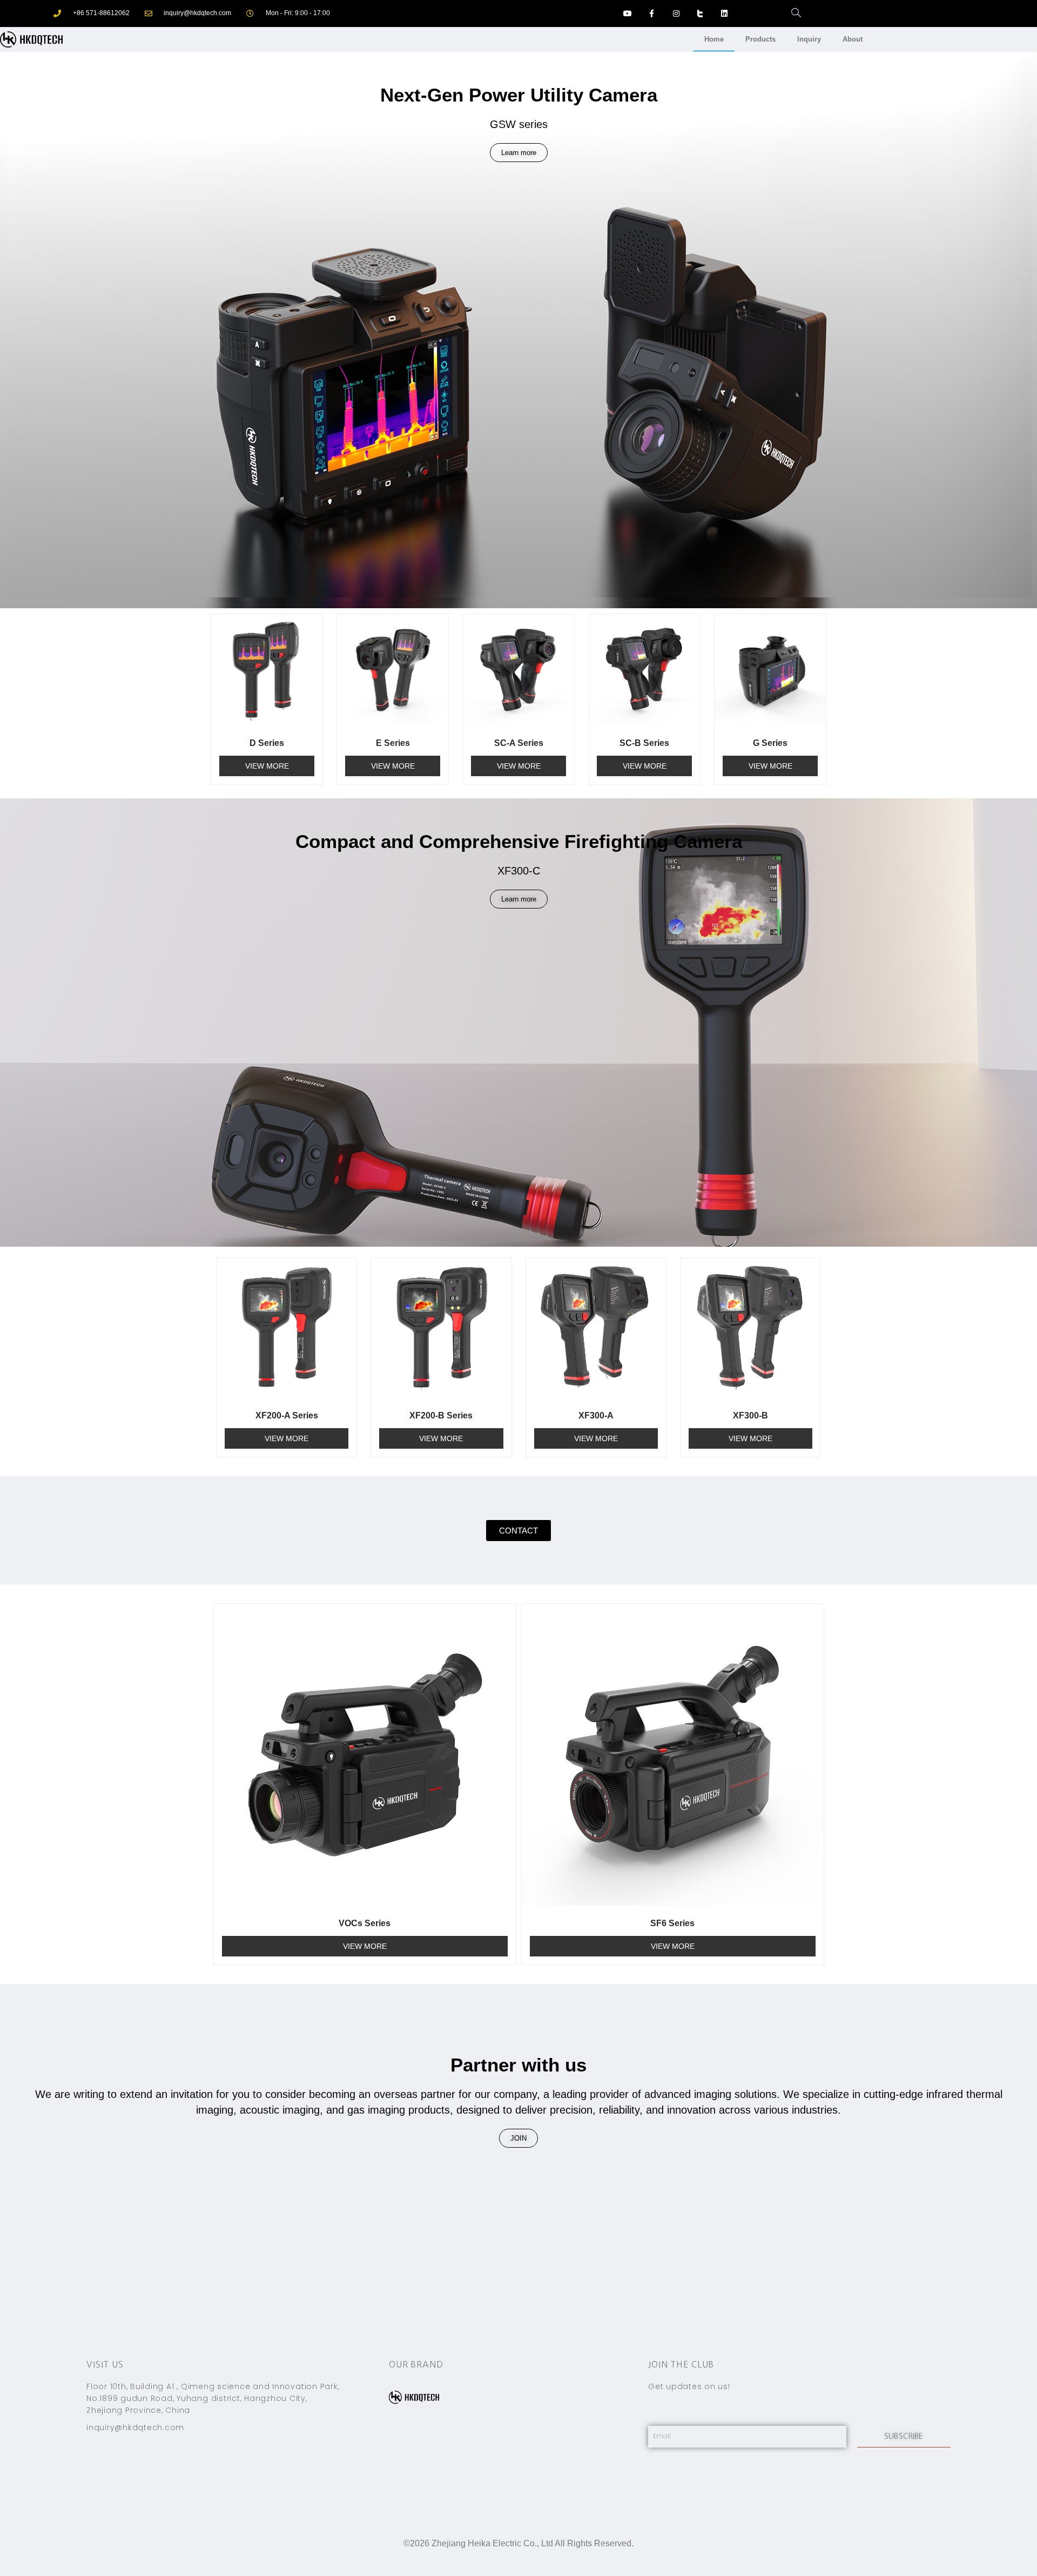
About (853, 39)
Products (760, 39)
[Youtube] (628, 14)
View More (267, 766)
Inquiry (809, 39)
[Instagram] (676, 14)
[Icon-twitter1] (700, 14)
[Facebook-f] (652, 14)
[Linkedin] (725, 14)
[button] (518, 1531)
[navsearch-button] (791, 14)
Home (714, 39)
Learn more (519, 153)
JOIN (518, 2138)
